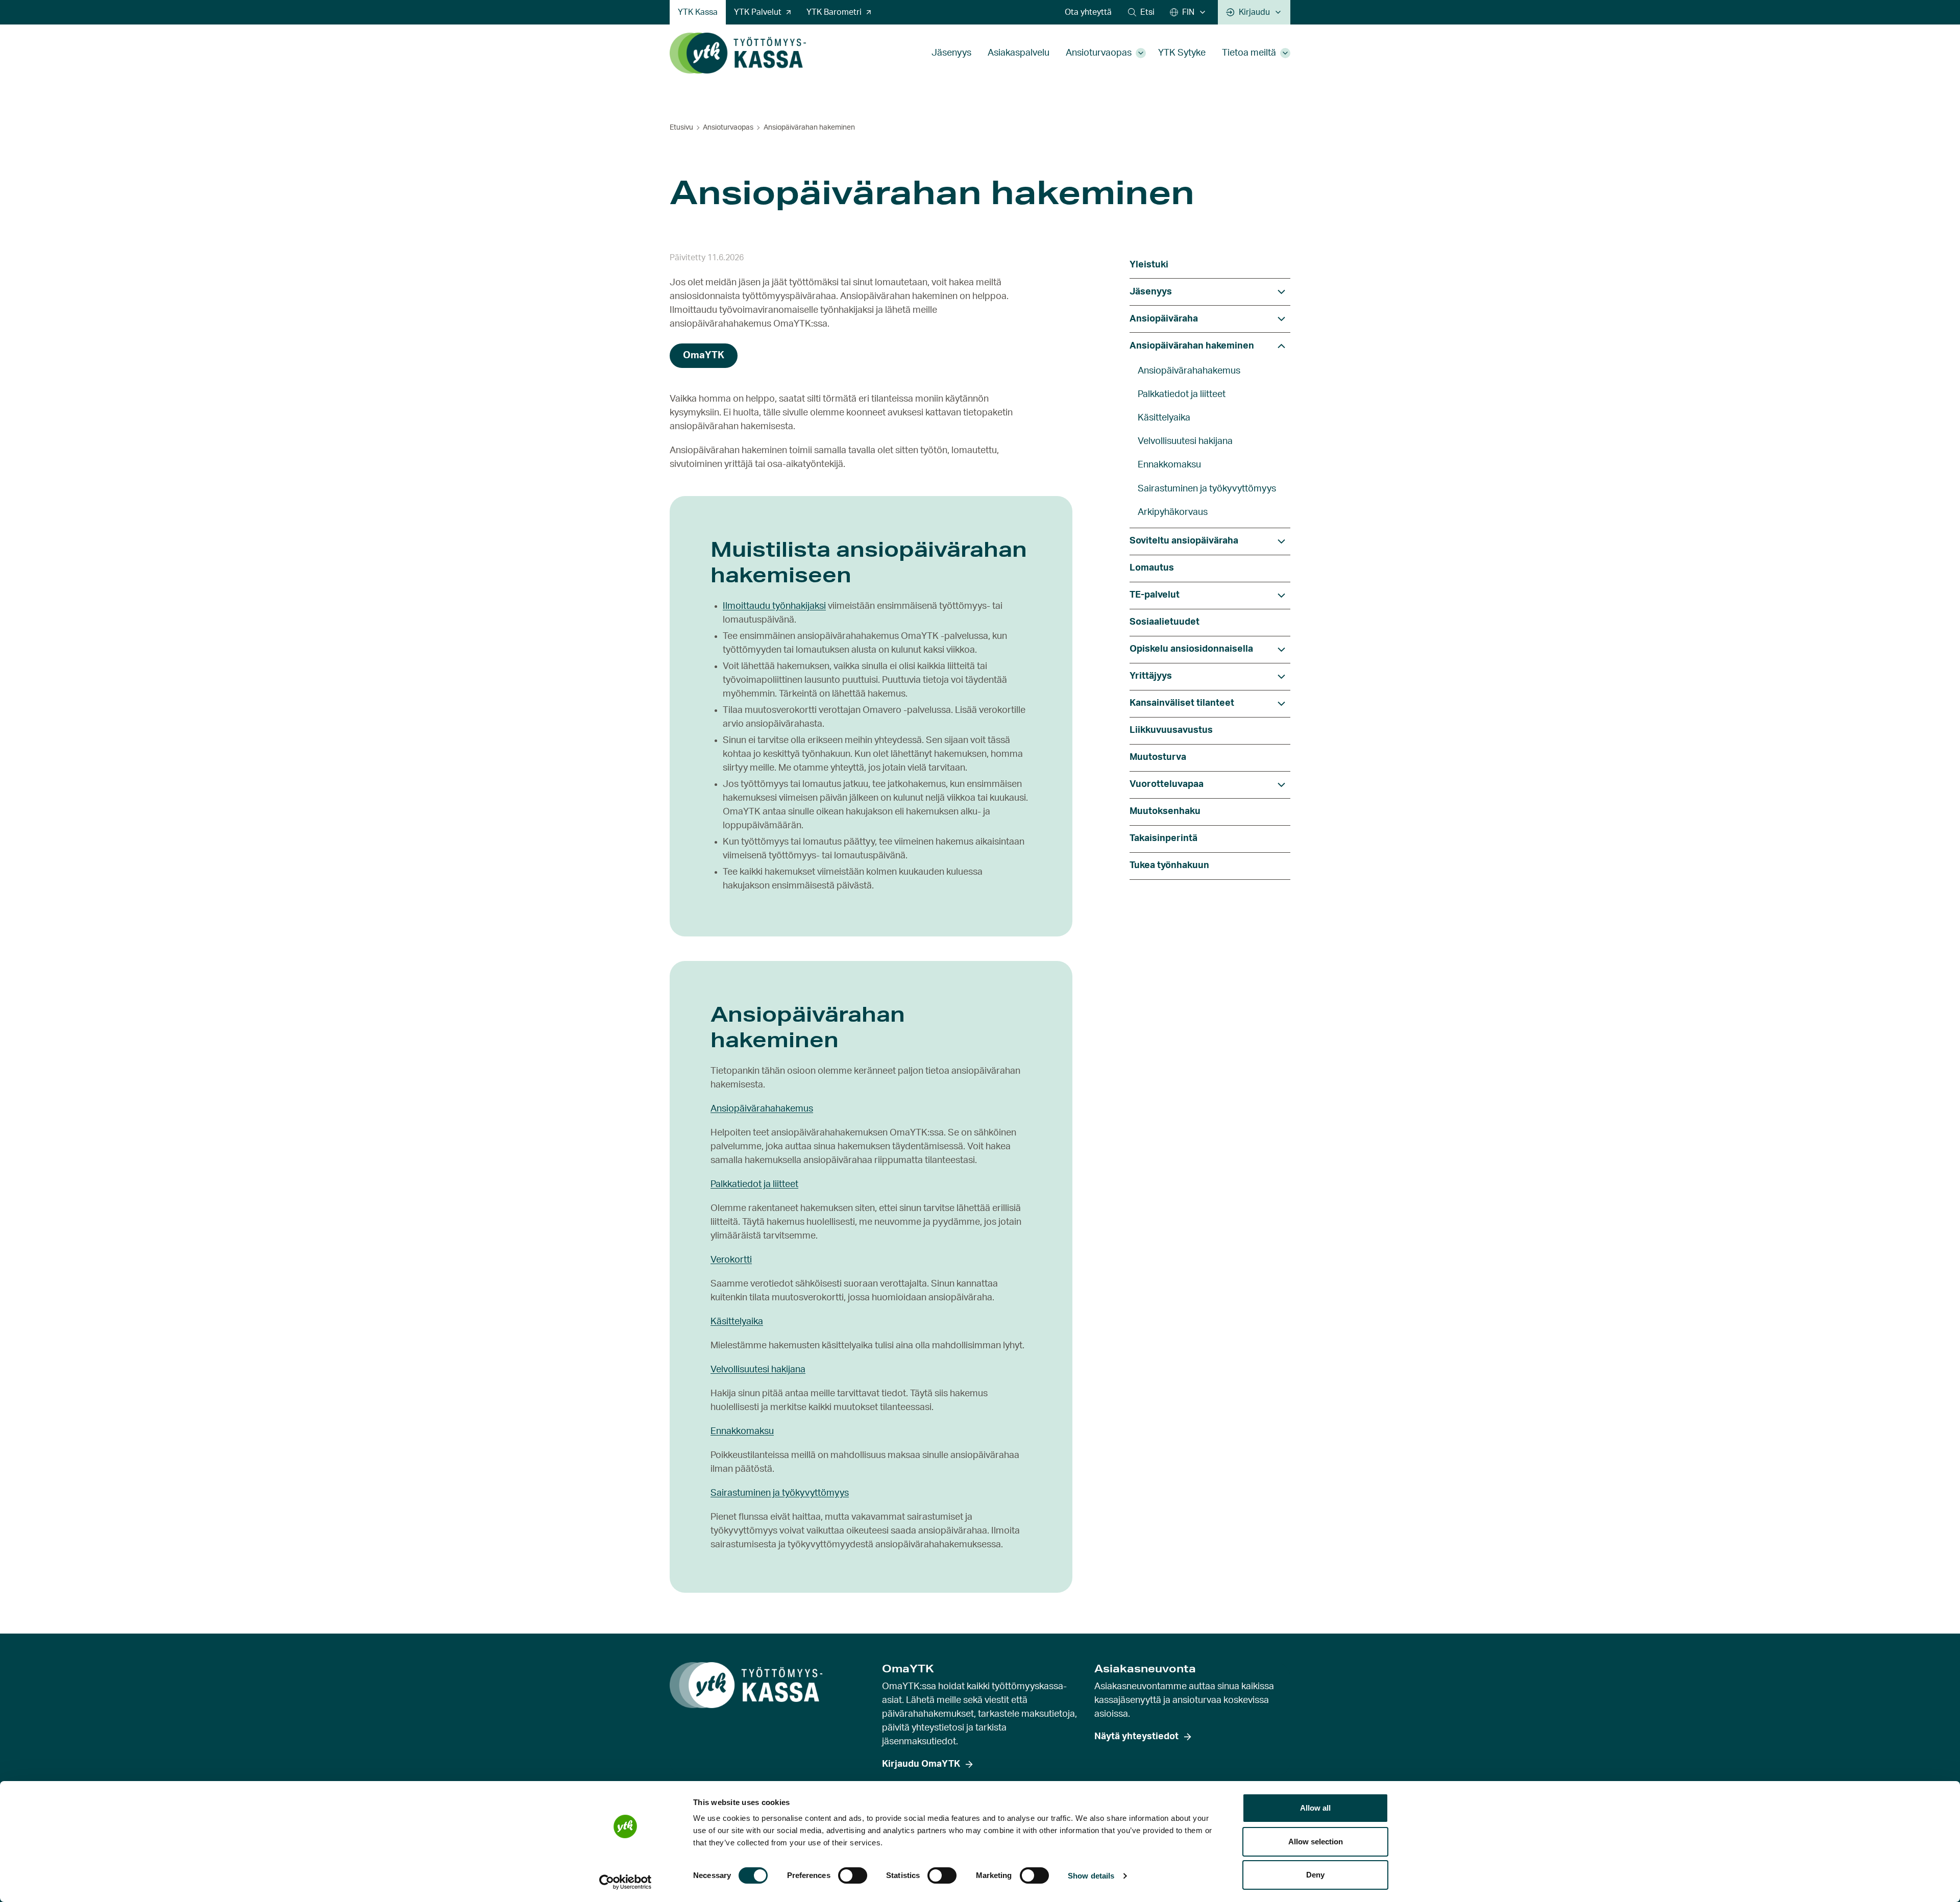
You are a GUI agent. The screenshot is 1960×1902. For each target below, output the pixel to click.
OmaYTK (704, 355)
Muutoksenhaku (1165, 811)
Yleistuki (1149, 265)
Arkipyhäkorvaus (1173, 512)
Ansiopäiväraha (1164, 319)
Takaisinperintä (1163, 838)
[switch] (853, 1875)
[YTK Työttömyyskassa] (738, 53)
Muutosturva (1158, 757)
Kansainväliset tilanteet (1182, 703)
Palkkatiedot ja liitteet (754, 1184)
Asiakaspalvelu (1019, 53)
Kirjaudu (1254, 12)
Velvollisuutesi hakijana (758, 1370)
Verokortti (731, 1260)
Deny (1315, 1875)
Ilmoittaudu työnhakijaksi (774, 606)
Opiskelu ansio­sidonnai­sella (1191, 649)
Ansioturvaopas (1099, 53)
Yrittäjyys (1151, 676)
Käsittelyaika (737, 1322)
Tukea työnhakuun (1169, 866)
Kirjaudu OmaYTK (921, 1764)
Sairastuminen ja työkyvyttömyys (780, 1493)
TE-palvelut (1155, 595)
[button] (1141, 12)
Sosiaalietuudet (1165, 622)
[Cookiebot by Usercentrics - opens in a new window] (626, 1882)
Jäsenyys (951, 53)
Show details (1091, 1876)
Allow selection (1316, 1842)
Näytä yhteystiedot (1136, 1737)
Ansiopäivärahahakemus (762, 1109)
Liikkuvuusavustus (1171, 730)
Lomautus (1152, 568)
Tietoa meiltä (1249, 53)
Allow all (1315, 1808)
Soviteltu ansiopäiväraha (1184, 541)
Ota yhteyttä (1088, 12)
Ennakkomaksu (742, 1431)
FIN (1188, 12)
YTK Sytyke (1182, 53)
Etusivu (681, 128)
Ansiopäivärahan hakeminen (1192, 346)
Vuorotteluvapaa (1167, 784)
